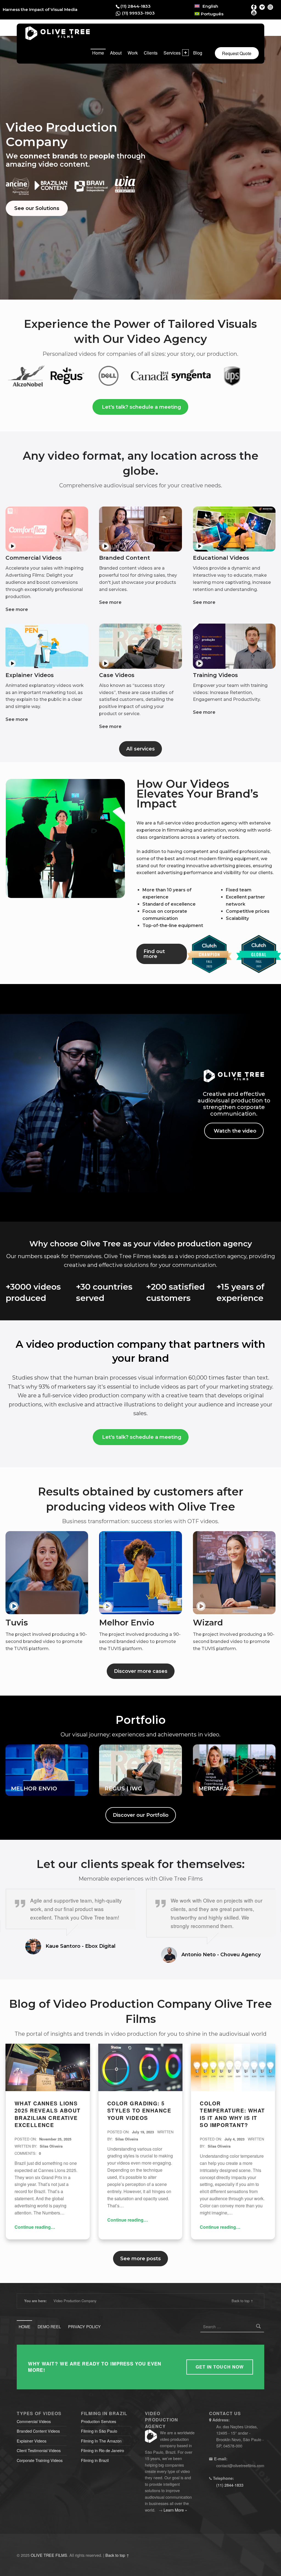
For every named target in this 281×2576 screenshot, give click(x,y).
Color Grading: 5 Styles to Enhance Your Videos (139, 2111)
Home (98, 53)
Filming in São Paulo (99, 2431)
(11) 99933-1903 (138, 13)
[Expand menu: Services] (186, 53)
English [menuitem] (210, 6)
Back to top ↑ (242, 2301)
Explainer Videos (32, 2441)
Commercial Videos (34, 2421)
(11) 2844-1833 (136, 6)
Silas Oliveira (51, 2146)
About (116, 53)
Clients (151, 53)
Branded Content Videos (38, 2431)
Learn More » (175, 2510)
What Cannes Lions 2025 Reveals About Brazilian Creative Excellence (48, 2114)
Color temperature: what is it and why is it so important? (232, 2114)
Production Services (99, 2421)
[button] (47, 529)
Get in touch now (220, 2367)
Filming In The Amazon (101, 2441)
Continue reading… (35, 2227)
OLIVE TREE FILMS (49, 2555)
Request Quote (237, 53)
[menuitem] (206, 6)
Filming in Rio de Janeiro (102, 2450)
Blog (198, 53)
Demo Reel (49, 2326)
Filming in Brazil (95, 2460)
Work (133, 53)
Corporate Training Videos (40, 2460)
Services (172, 53)
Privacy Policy (84, 2326)
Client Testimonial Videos (39, 2450)
